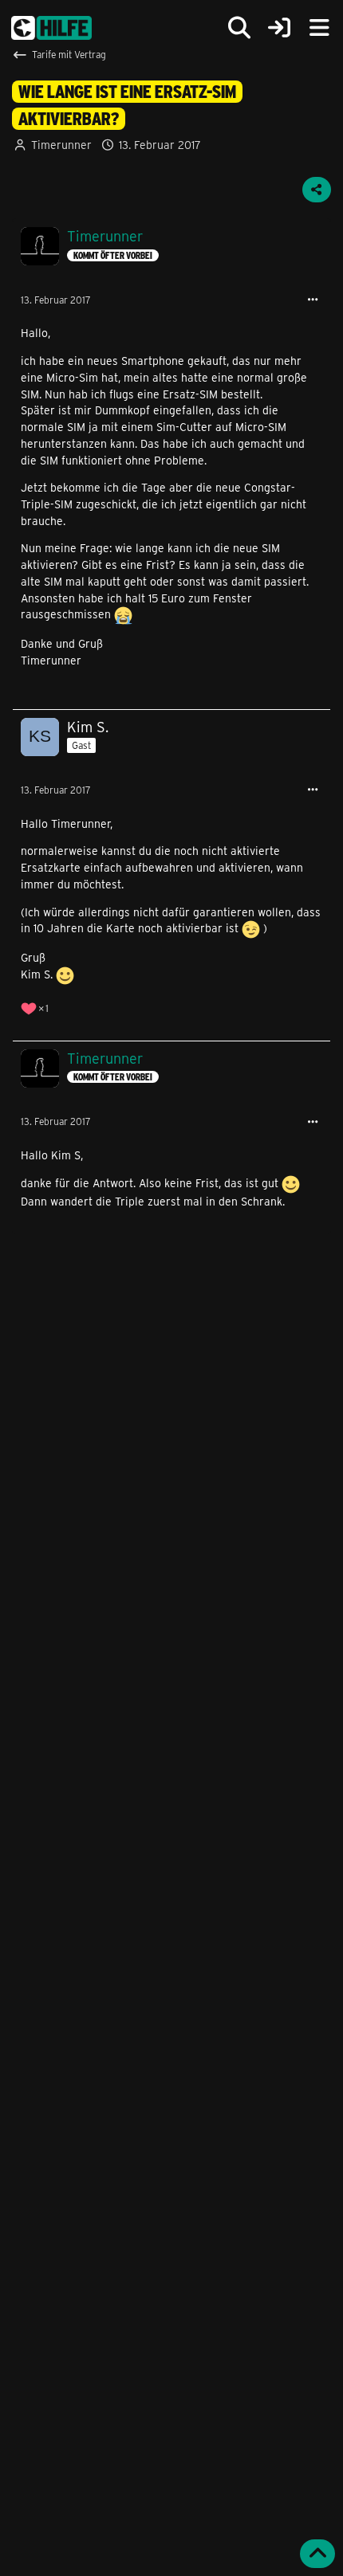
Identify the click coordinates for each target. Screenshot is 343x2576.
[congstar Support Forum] (51, 28)
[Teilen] (317, 190)
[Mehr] (313, 300)
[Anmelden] (279, 28)
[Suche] (239, 28)
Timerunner (61, 145)
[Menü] (319, 28)
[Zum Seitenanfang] (317, 2554)
